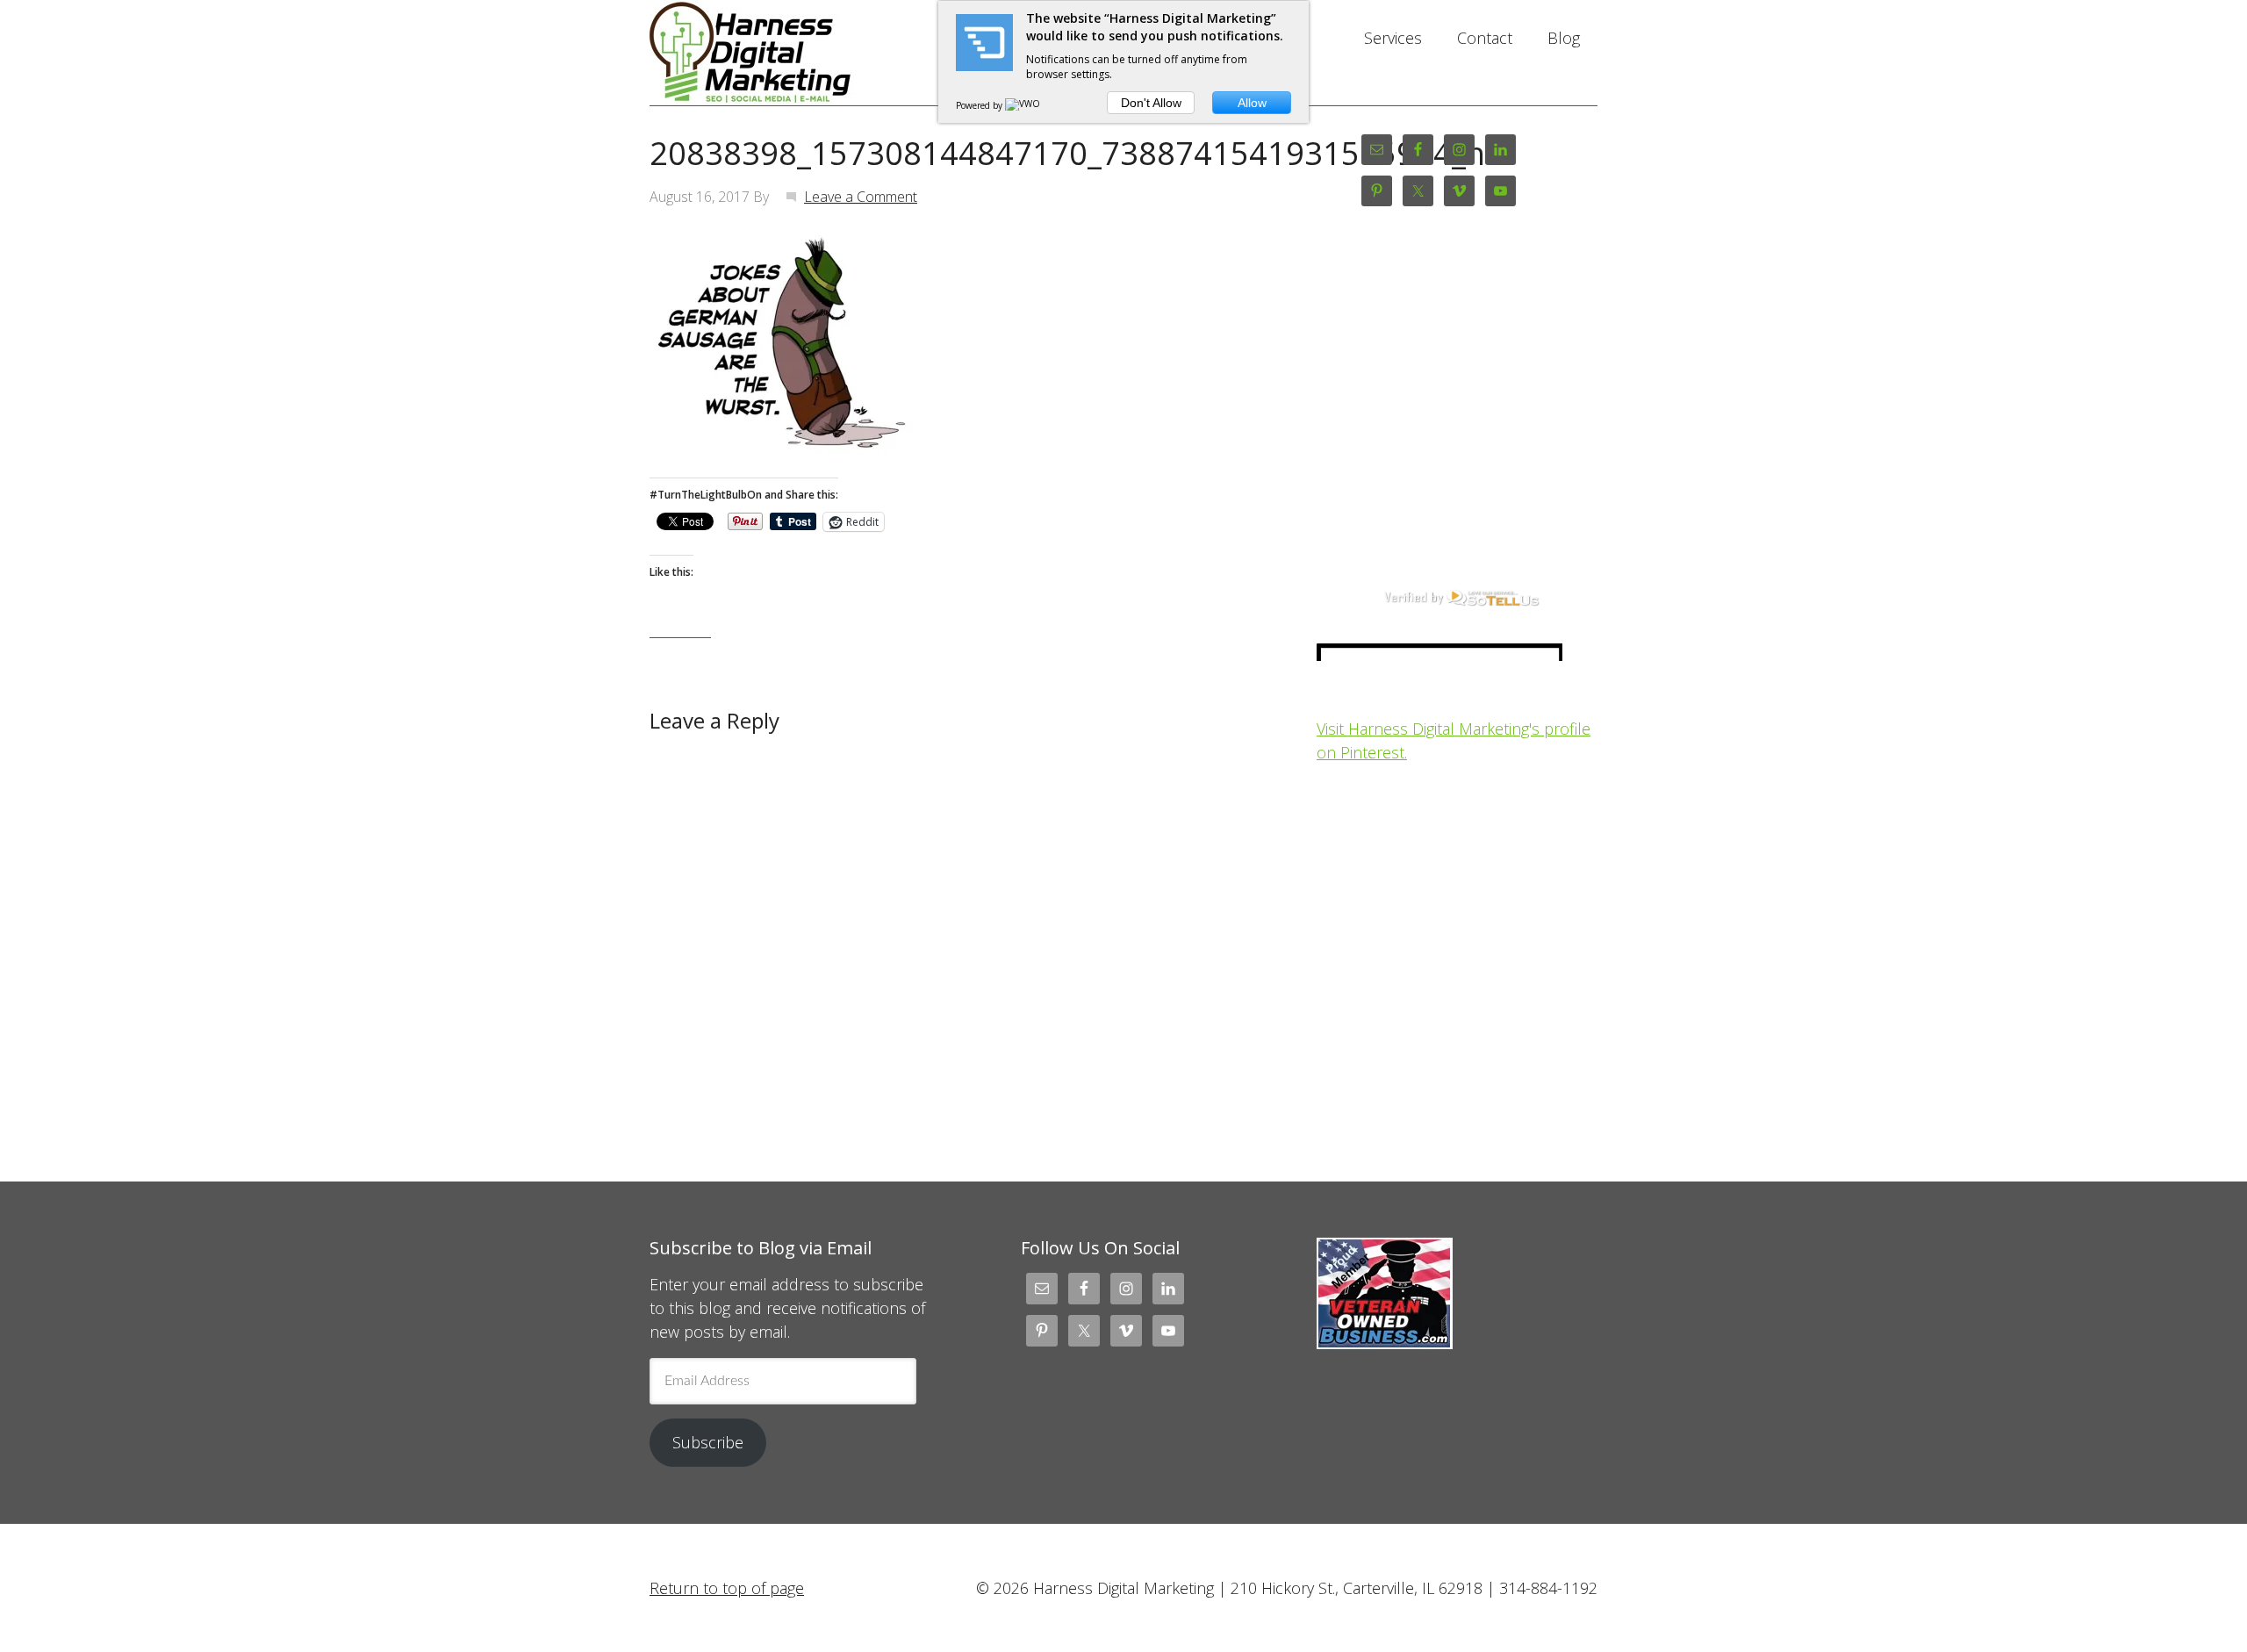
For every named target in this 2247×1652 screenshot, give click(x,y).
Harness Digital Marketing (790, 53)
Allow (1252, 103)
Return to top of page (727, 1588)
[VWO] (1023, 105)
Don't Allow (1151, 103)
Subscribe (708, 1442)
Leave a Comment (861, 197)
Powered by (980, 105)
